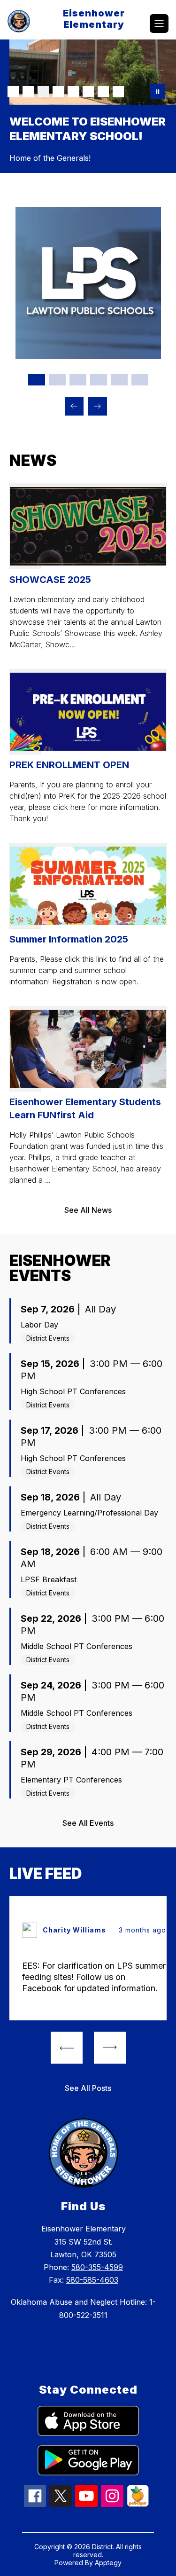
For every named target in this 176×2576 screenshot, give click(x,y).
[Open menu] (159, 24)
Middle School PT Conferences (77, 1578)
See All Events (88, 1755)
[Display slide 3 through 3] (78, 312)
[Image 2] (28, 92)
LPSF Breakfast (49, 1511)
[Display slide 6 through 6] (140, 312)
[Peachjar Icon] (138, 2436)
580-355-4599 (97, 2199)
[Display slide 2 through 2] (57, 312)
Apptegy (108, 2494)
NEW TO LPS (92, 215)
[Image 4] (58, 92)
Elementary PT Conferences (71, 1712)
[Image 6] (88, 92)
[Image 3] (43, 92)
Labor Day (39, 1257)
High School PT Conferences (73, 1323)
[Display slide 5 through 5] (119, 312)
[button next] (110, 1979)
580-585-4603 (92, 2212)
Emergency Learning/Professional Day (89, 1445)
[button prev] (67, 1979)
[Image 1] (13, 92)
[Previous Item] (74, 338)
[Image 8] (118, 92)
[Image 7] (103, 92)
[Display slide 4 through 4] (99, 312)
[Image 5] (73, 92)
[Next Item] (98, 338)
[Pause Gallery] (158, 92)
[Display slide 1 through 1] (37, 312)
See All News (88, 1142)
